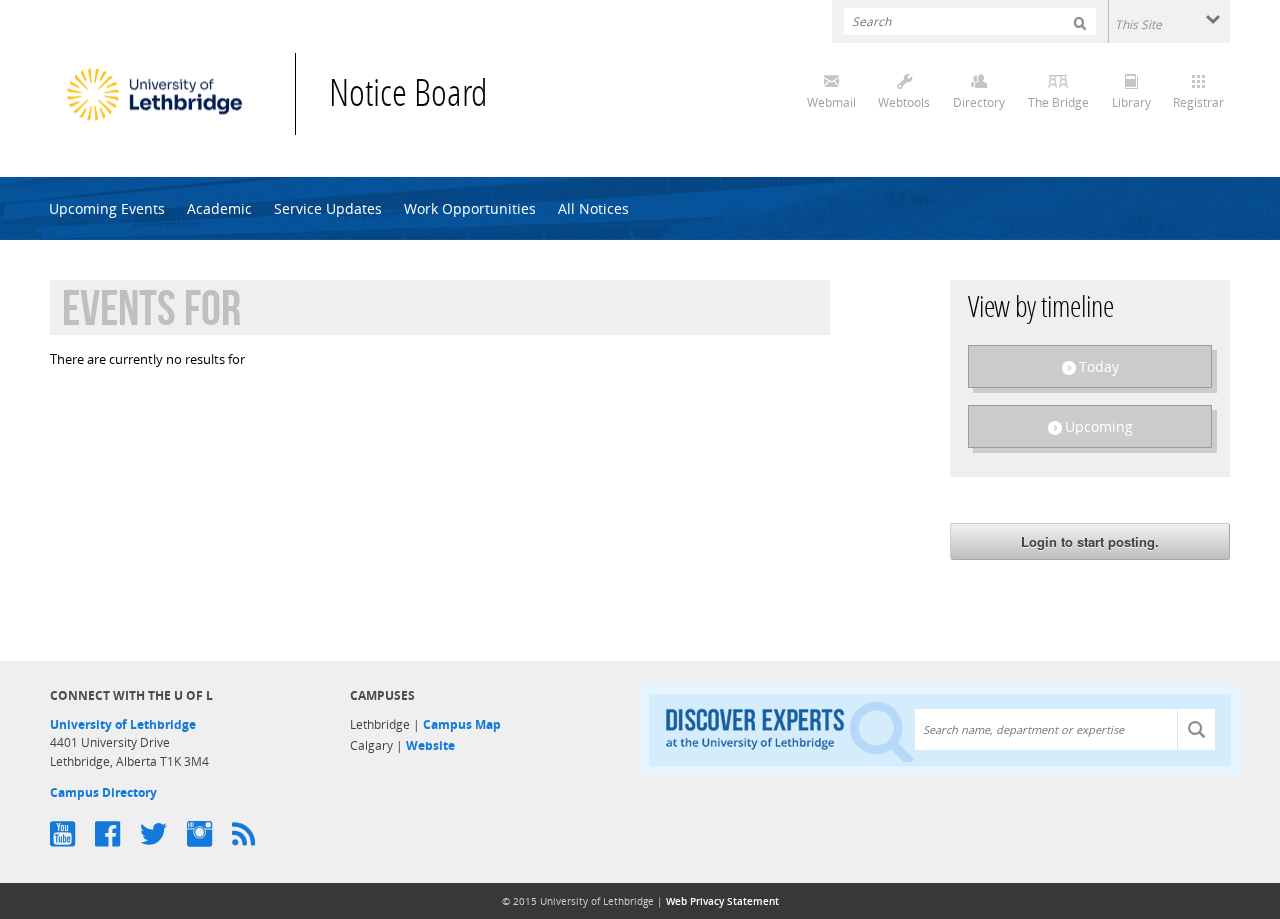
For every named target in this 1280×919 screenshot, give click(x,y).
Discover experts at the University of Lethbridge (790, 730)
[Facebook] (117, 834)
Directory (979, 102)
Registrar (1198, 102)
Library (1131, 102)
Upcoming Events (107, 208)
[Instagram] (209, 834)
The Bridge (1058, 102)
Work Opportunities (470, 208)
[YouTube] (72, 834)
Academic (219, 208)
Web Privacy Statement (722, 901)
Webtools (904, 102)
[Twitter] (163, 834)
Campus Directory (103, 792)
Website (430, 745)
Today (1099, 366)
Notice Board (408, 96)
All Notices (593, 208)
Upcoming (1099, 426)
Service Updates (328, 208)
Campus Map (462, 724)
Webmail (831, 102)
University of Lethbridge (123, 724)
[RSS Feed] (253, 834)
